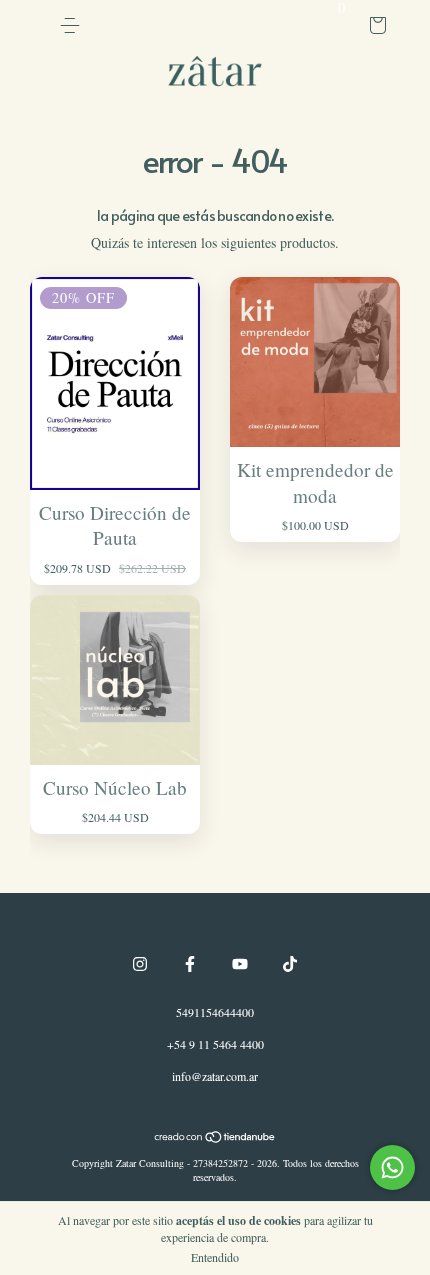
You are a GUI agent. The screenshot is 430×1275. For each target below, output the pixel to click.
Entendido (215, 1257)
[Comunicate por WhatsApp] (392, 1167)
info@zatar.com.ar (215, 1076)
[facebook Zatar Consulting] (190, 963)
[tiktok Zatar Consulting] (290, 963)
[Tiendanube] (215, 1138)
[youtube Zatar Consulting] (240, 963)
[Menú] (70, 25)
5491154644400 (215, 1012)
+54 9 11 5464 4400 (215, 1044)
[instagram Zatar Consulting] (140, 963)
